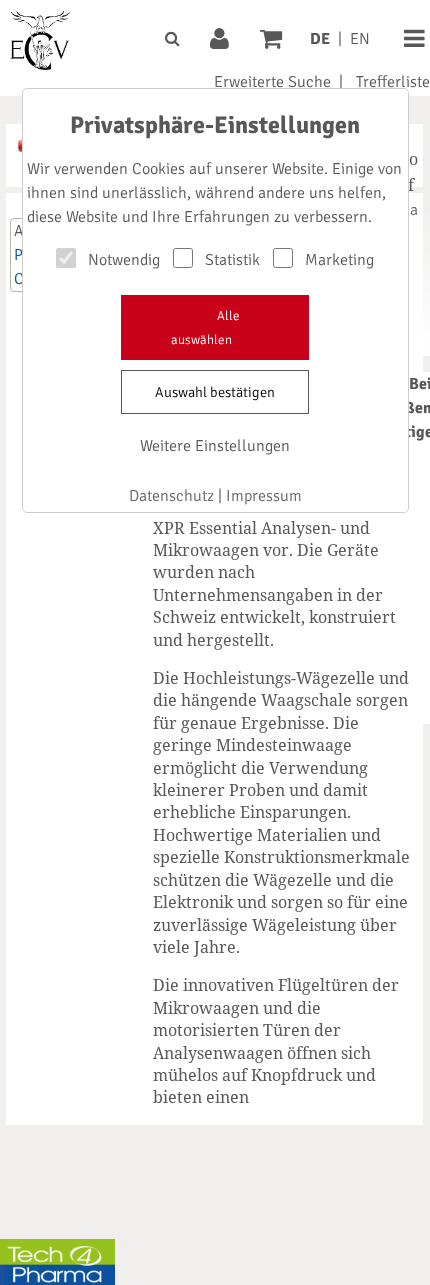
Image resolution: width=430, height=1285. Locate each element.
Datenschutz (171, 496)
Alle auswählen (205, 328)
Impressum (264, 496)
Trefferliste (393, 82)
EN (360, 39)
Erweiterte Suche (272, 82)
